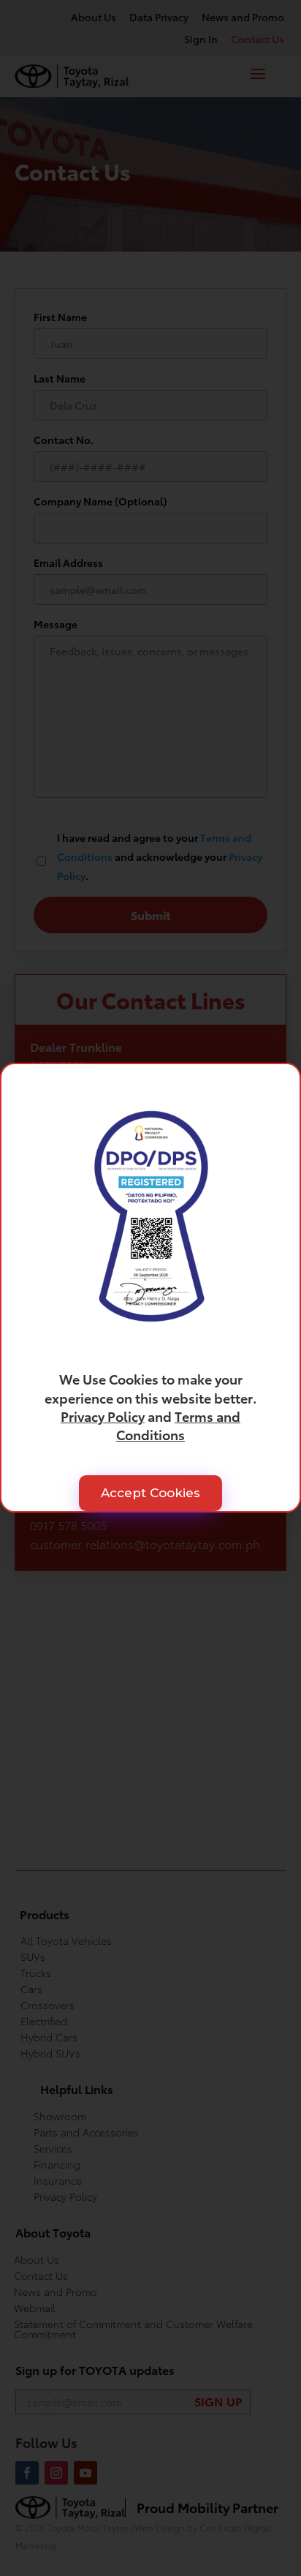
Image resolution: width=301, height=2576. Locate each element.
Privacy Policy (103, 1416)
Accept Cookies (150, 1494)
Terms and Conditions (178, 1425)
